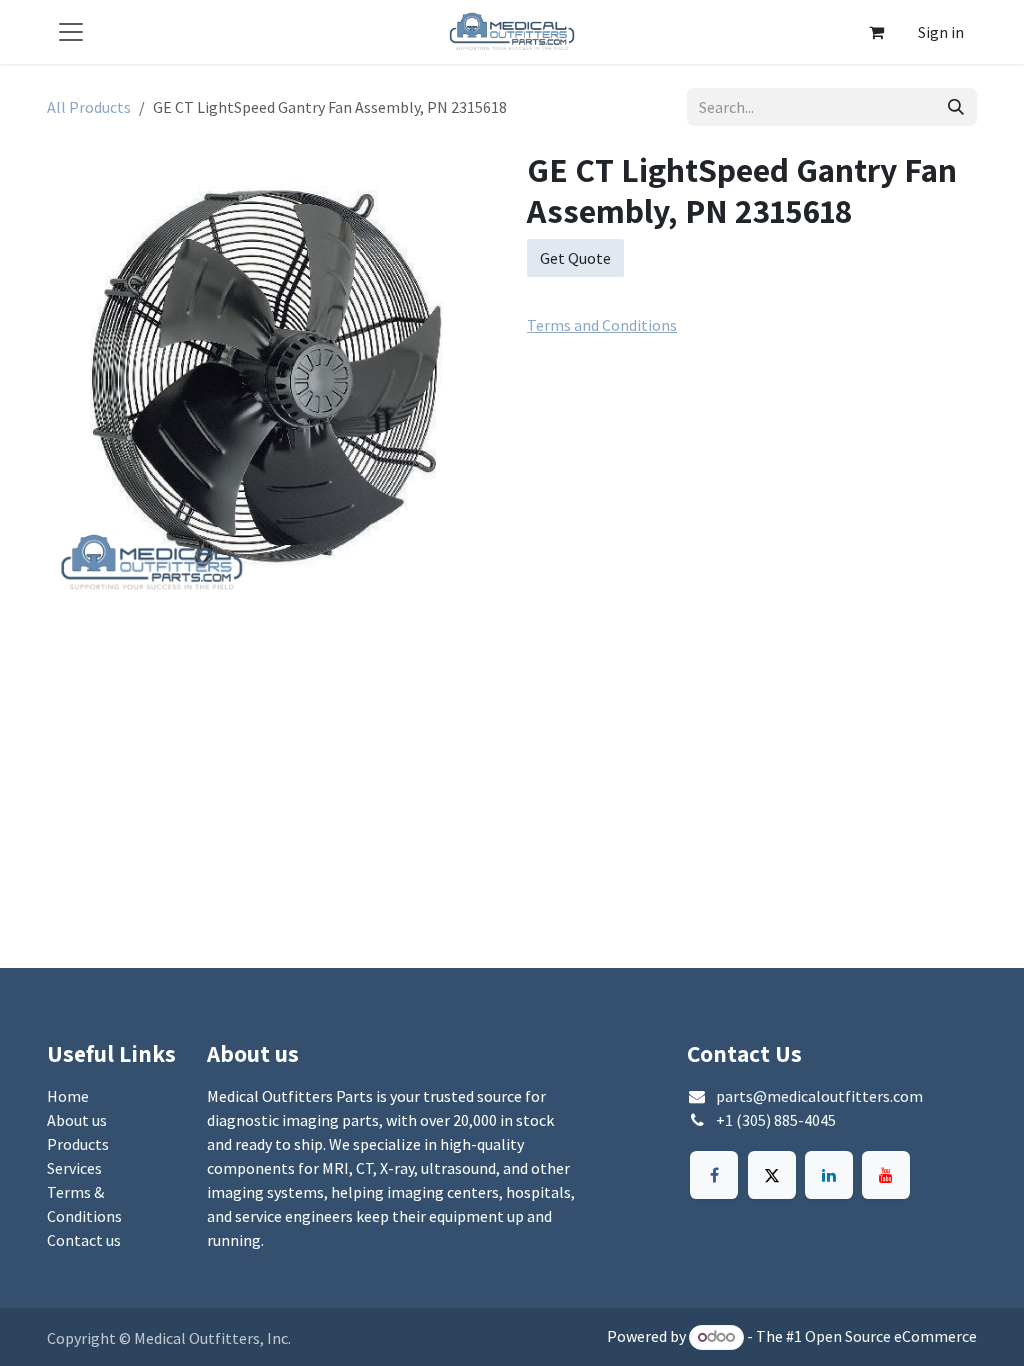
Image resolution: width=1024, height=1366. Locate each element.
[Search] (956, 107)
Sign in (941, 32)
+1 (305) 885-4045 (776, 1120)
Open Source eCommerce (891, 1336)
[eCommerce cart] (876, 32)
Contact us (84, 1240)
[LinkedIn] (829, 1175)
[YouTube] (886, 1175)
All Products (89, 107)
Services (74, 1168)
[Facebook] (714, 1175)
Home (68, 1096)
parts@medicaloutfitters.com (819, 1096)
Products (78, 1144)
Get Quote (575, 258)
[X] (772, 1175)
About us (77, 1120)
